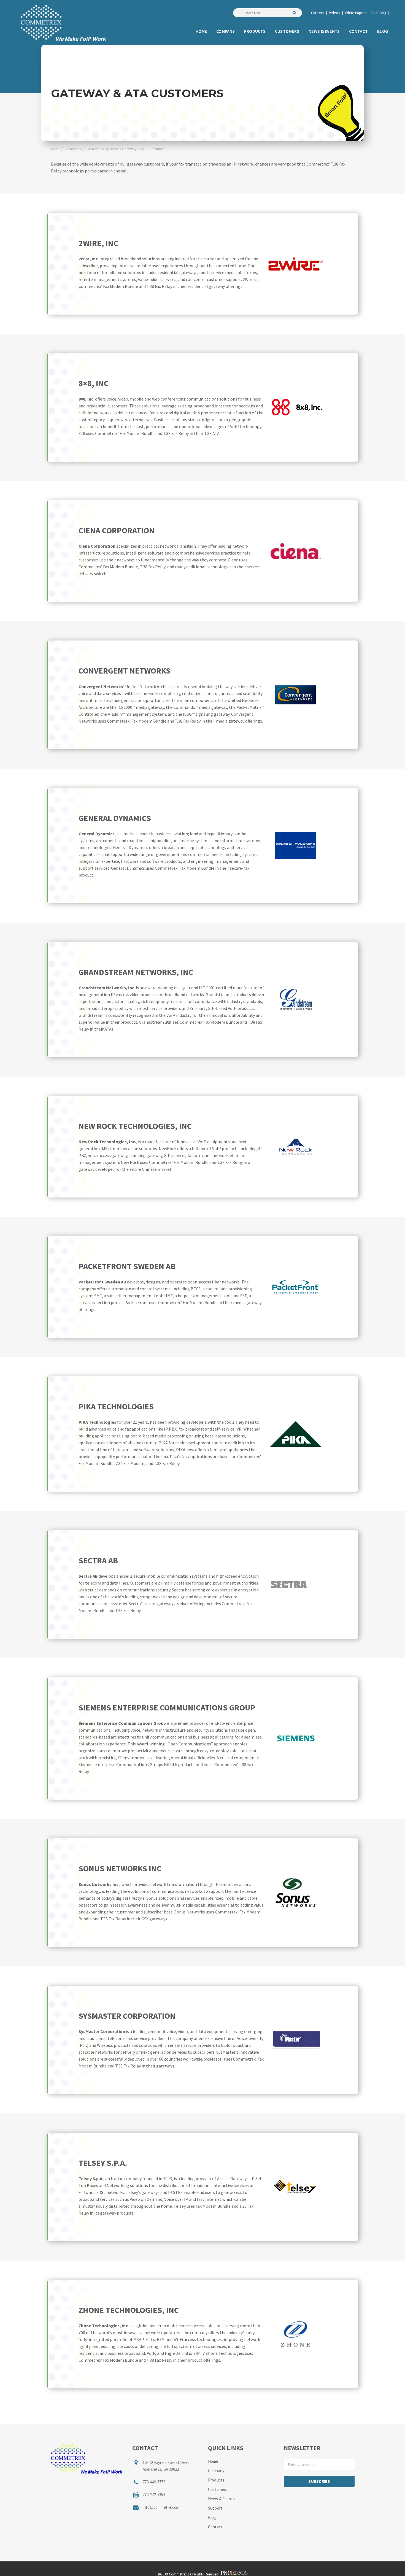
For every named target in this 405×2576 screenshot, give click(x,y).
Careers (318, 13)
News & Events (221, 2499)
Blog (212, 2517)
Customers (73, 149)
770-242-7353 (154, 2495)
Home (56, 149)
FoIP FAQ (379, 13)
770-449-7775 (154, 2482)
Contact (215, 2527)
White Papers (356, 13)
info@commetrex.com (162, 2507)
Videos (335, 13)
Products (216, 2480)
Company (216, 2471)
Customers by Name (102, 149)
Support (215, 2508)
